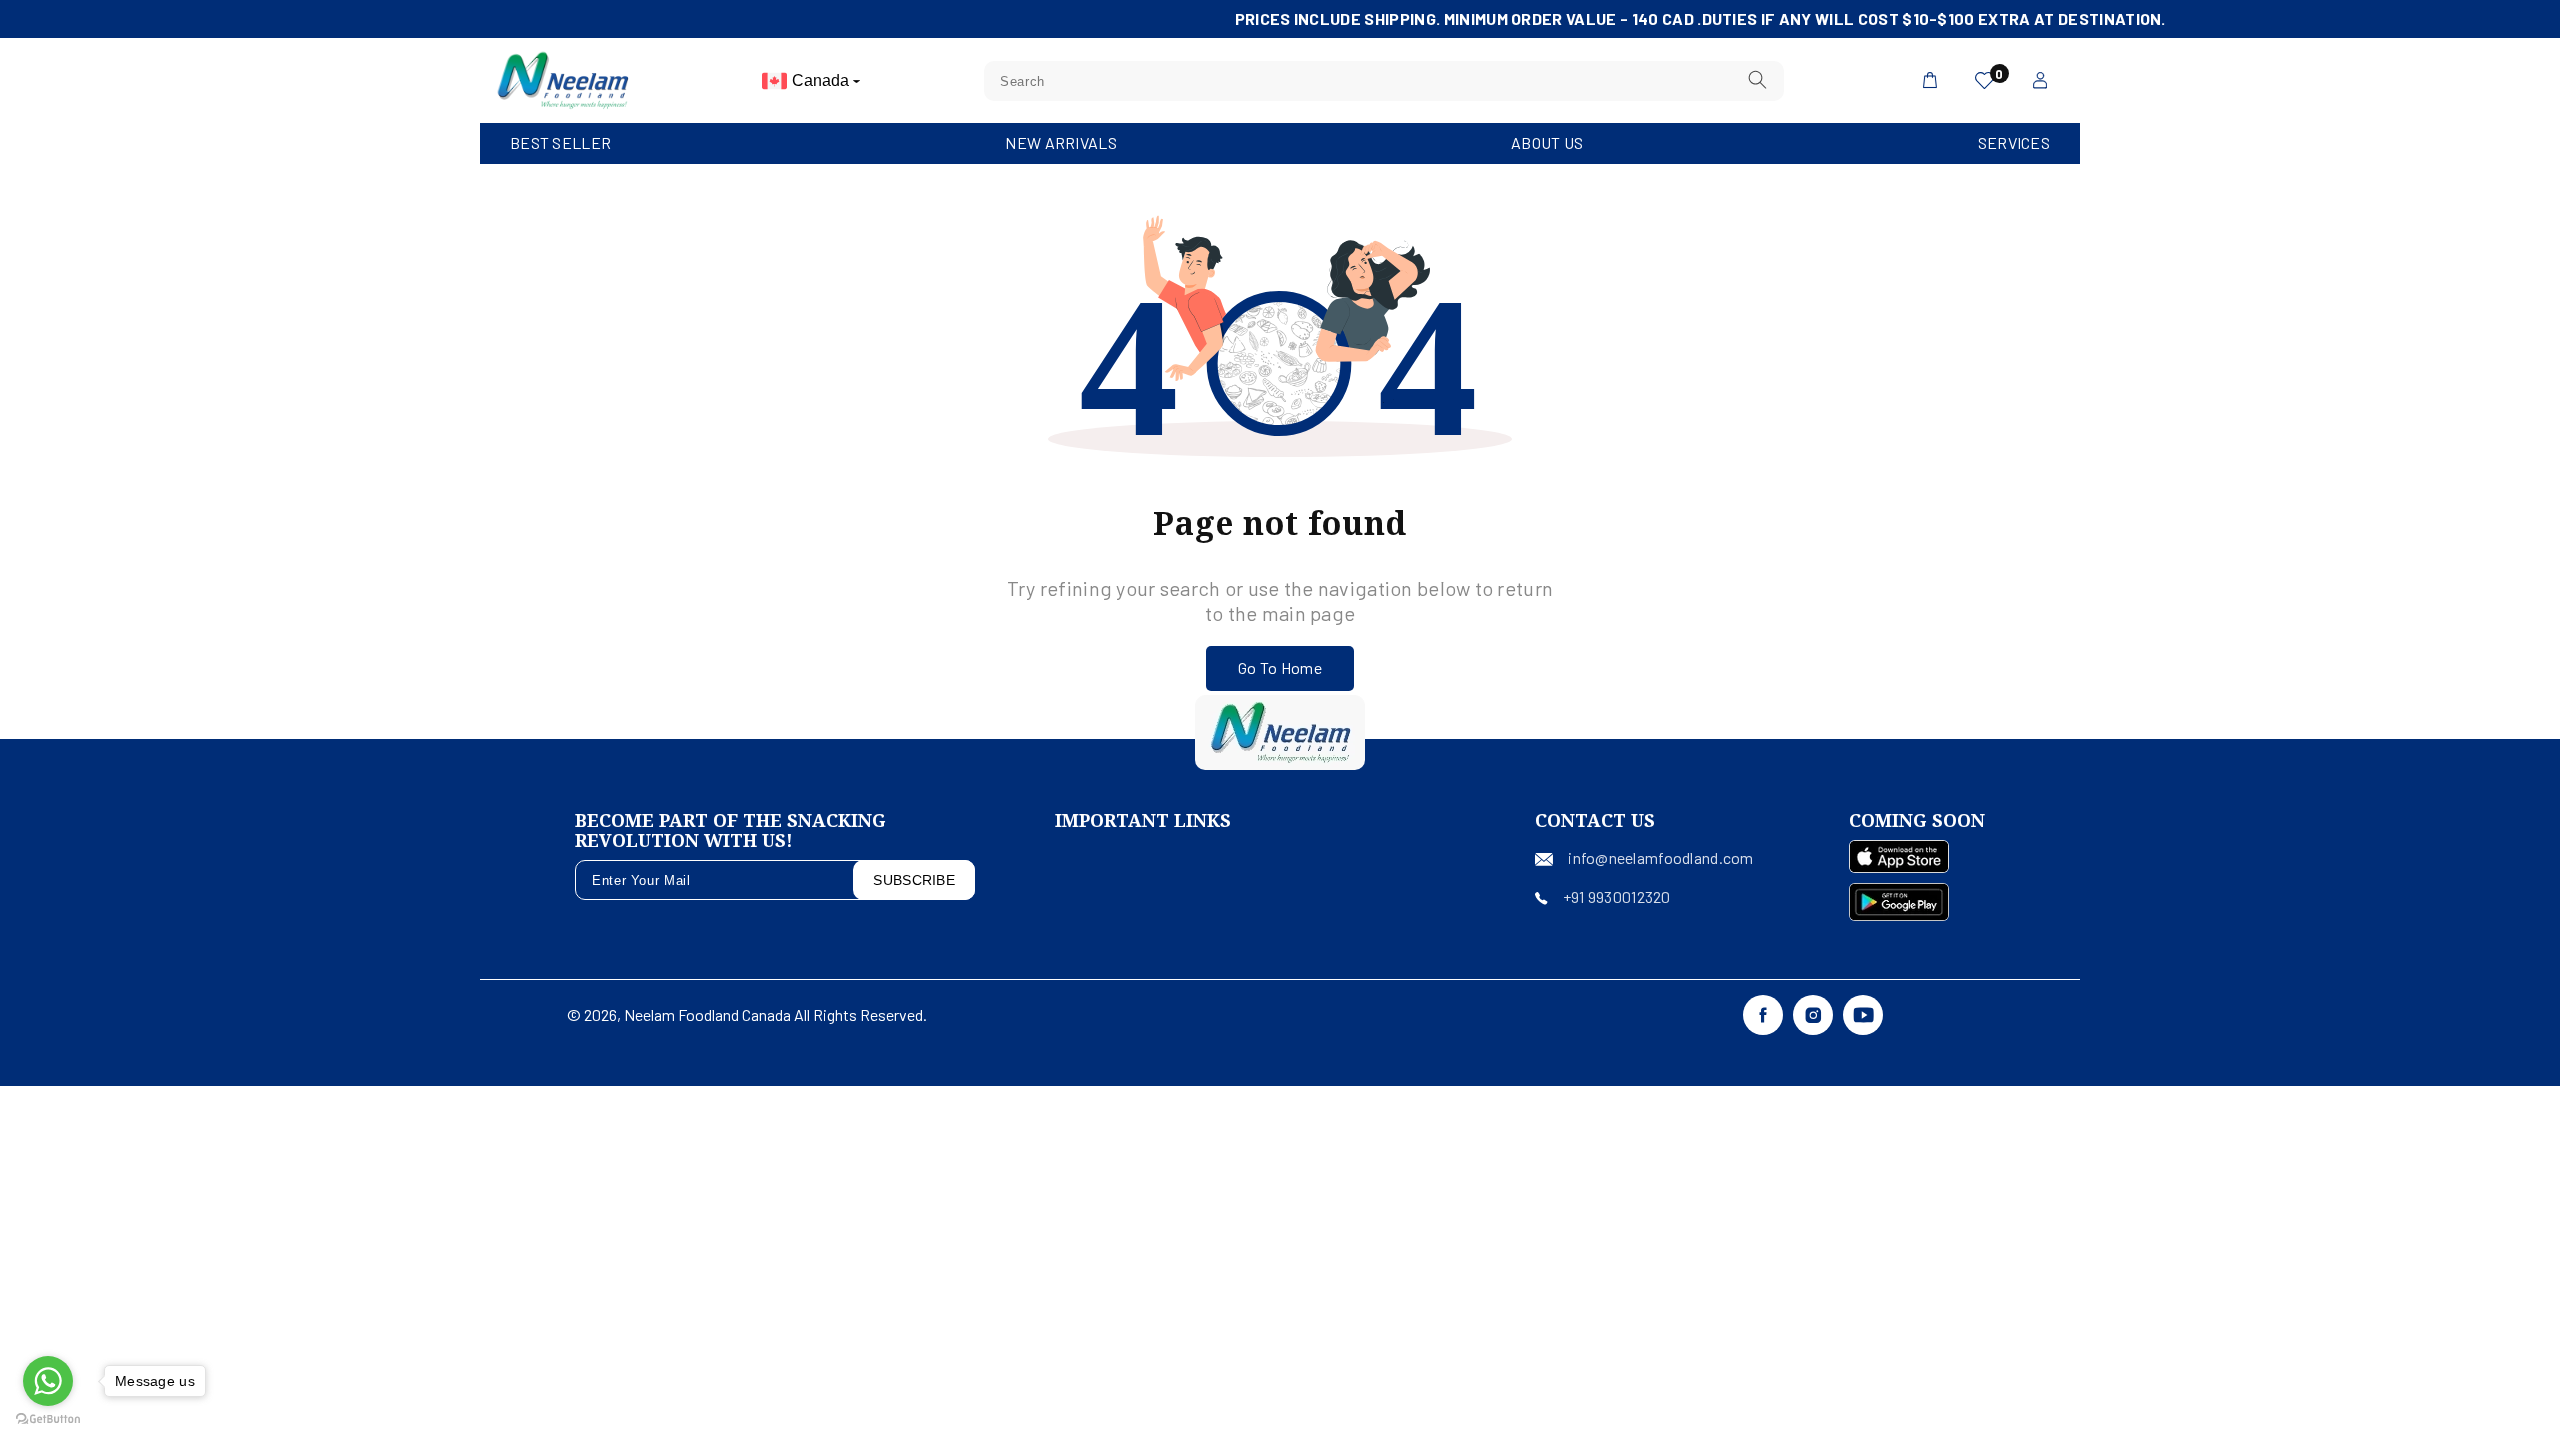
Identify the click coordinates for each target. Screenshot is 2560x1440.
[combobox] (1384, 81)
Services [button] (2014, 142)
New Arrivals (1060, 142)
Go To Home (1280, 667)
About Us (1547, 142)
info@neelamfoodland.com (1660, 857)
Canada (822, 80)
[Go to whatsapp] (48, 1381)
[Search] (1758, 80)
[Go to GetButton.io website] (48, 1419)
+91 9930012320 (1617, 896)
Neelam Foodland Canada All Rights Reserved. (775, 1014)
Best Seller (560, 142)
